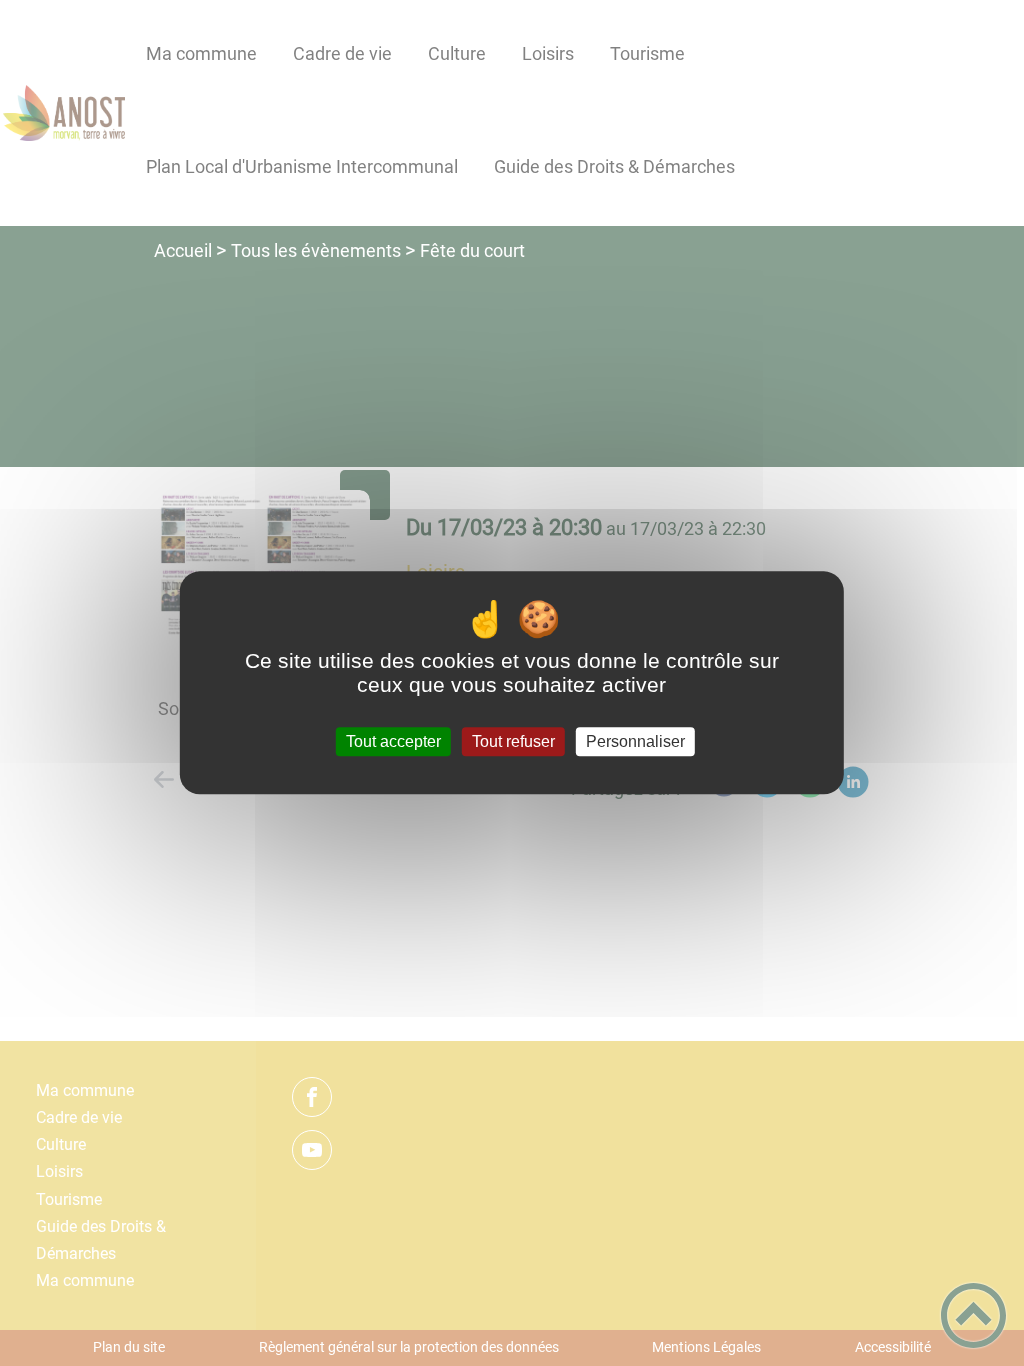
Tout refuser (513, 741)
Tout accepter (393, 741)
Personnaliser (635, 741)
